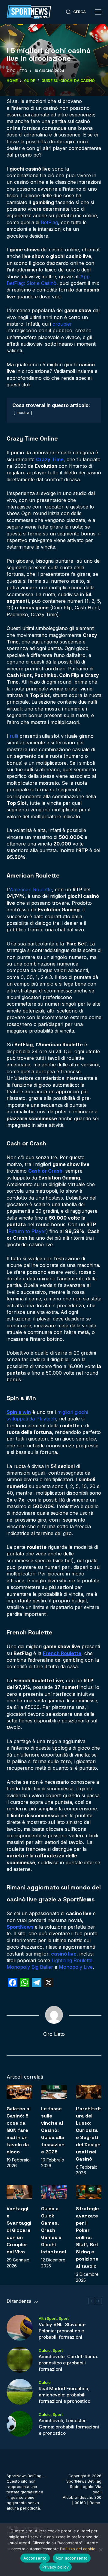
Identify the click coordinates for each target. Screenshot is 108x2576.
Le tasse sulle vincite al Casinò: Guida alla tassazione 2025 (53, 2130)
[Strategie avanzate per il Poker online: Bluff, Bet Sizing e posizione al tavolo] (89, 2192)
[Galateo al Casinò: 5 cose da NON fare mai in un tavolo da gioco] (19, 2092)
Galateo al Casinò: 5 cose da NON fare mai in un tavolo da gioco (19, 2130)
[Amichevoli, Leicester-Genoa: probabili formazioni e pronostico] (20, 2424)
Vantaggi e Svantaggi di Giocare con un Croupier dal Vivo (19, 2230)
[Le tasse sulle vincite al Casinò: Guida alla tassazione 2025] (54, 2092)
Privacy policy (55, 2567)
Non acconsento (72, 2558)
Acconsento (35, 2558)
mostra (23, 413)
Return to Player (27, 1231)
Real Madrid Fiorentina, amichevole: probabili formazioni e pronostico (64, 2395)
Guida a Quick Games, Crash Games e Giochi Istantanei (54, 2230)
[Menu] (98, 12)
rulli (14, 736)
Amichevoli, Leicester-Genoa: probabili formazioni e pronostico (69, 2427)
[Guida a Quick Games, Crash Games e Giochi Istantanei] (54, 2192)
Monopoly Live (76, 1967)
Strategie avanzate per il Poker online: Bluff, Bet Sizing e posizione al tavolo (87, 2237)
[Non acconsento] (100, 2550)
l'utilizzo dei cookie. (78, 2549)
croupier (62, 324)
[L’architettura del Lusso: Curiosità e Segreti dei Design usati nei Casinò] (89, 2092)
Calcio (45, 2350)
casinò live (64, 1954)
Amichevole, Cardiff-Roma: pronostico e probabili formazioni (68, 2363)
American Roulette (31, 889)
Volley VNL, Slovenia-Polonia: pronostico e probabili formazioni (62, 2331)
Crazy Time (50, 459)
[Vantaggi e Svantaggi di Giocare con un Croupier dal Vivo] (19, 2192)
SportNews (20, 1927)
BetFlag (49, 222)
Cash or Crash (45, 1171)
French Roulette (62, 1653)
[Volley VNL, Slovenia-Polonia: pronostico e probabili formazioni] (20, 2328)
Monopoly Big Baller (30, 1967)
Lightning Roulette (72, 1960)
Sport (64, 2318)
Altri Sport (48, 2318)
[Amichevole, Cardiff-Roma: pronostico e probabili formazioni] (20, 2360)
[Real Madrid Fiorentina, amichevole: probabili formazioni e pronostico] (20, 2392)
